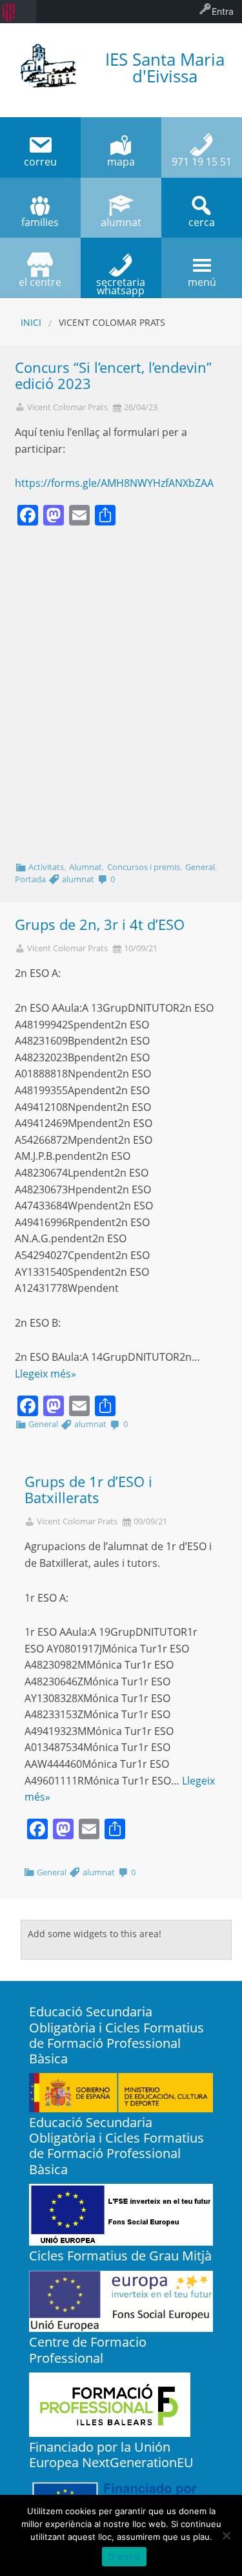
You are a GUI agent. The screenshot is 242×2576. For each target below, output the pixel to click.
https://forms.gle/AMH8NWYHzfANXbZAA (114, 483)
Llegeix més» (45, 1374)
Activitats (46, 867)
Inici (31, 322)
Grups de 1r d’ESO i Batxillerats (88, 1490)
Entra (223, 11)
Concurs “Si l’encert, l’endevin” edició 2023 (113, 375)
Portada (30, 879)
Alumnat (86, 867)
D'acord (124, 2557)
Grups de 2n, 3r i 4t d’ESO (100, 924)
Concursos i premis (144, 867)
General (200, 867)
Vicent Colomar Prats (67, 407)
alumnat (78, 879)
